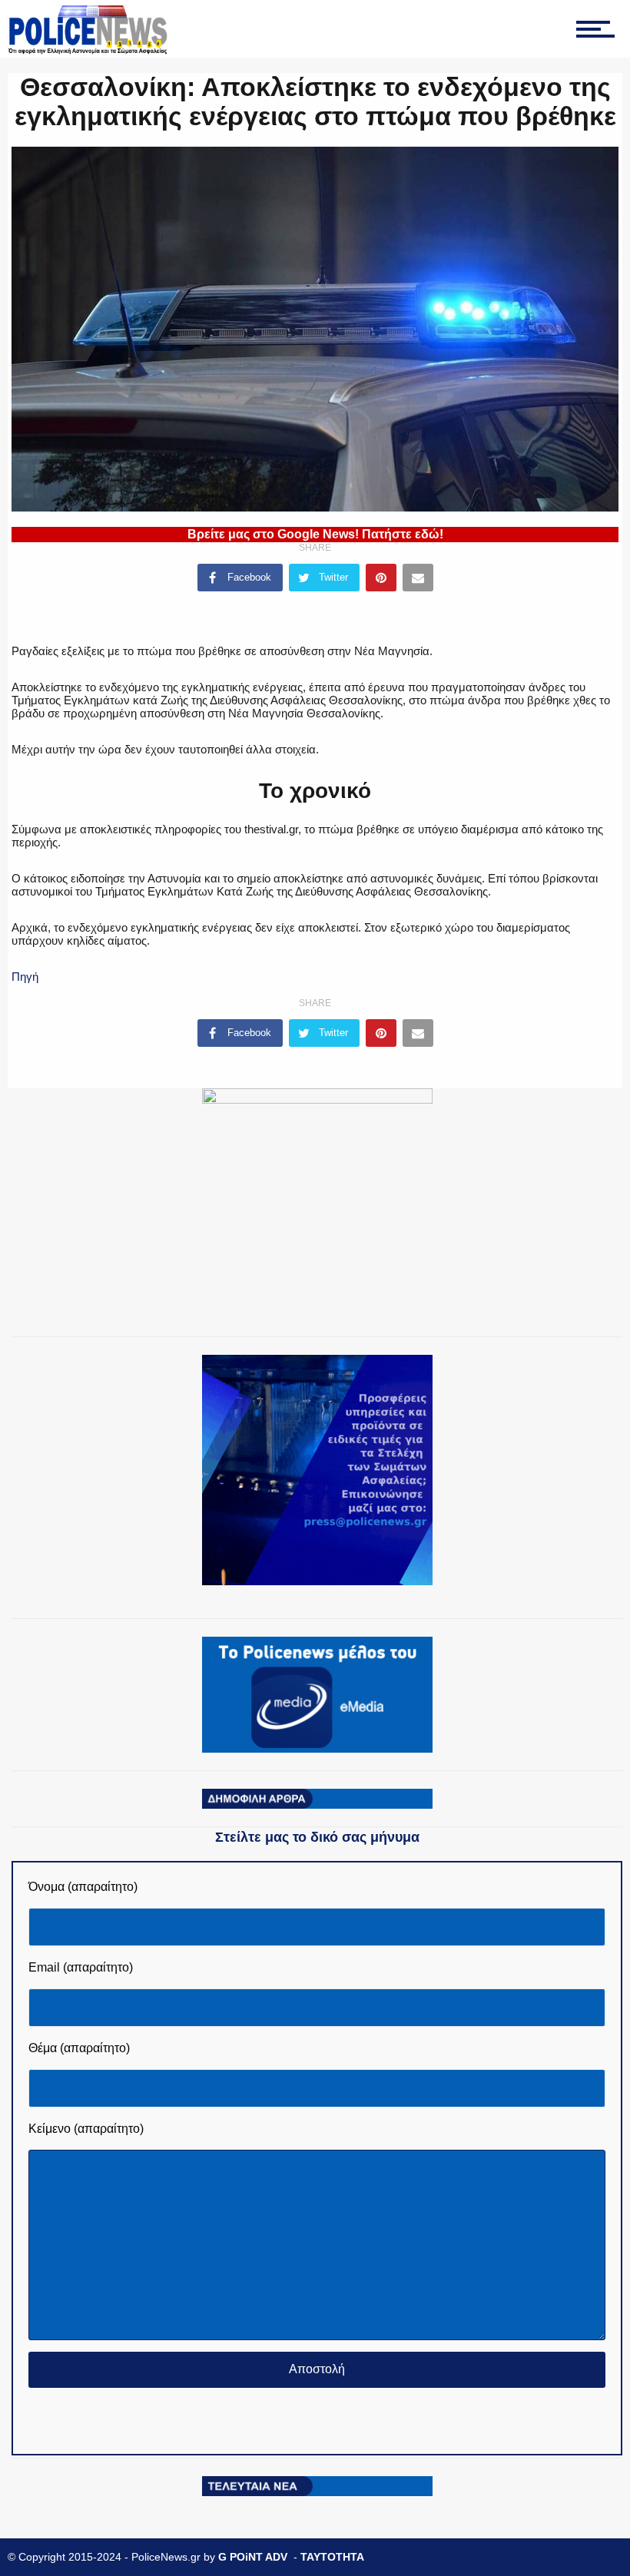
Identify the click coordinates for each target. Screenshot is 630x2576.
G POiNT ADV (253, 2557)
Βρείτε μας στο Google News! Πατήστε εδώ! (315, 534)
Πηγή (25, 977)
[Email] (418, 578)
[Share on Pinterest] (381, 578)
